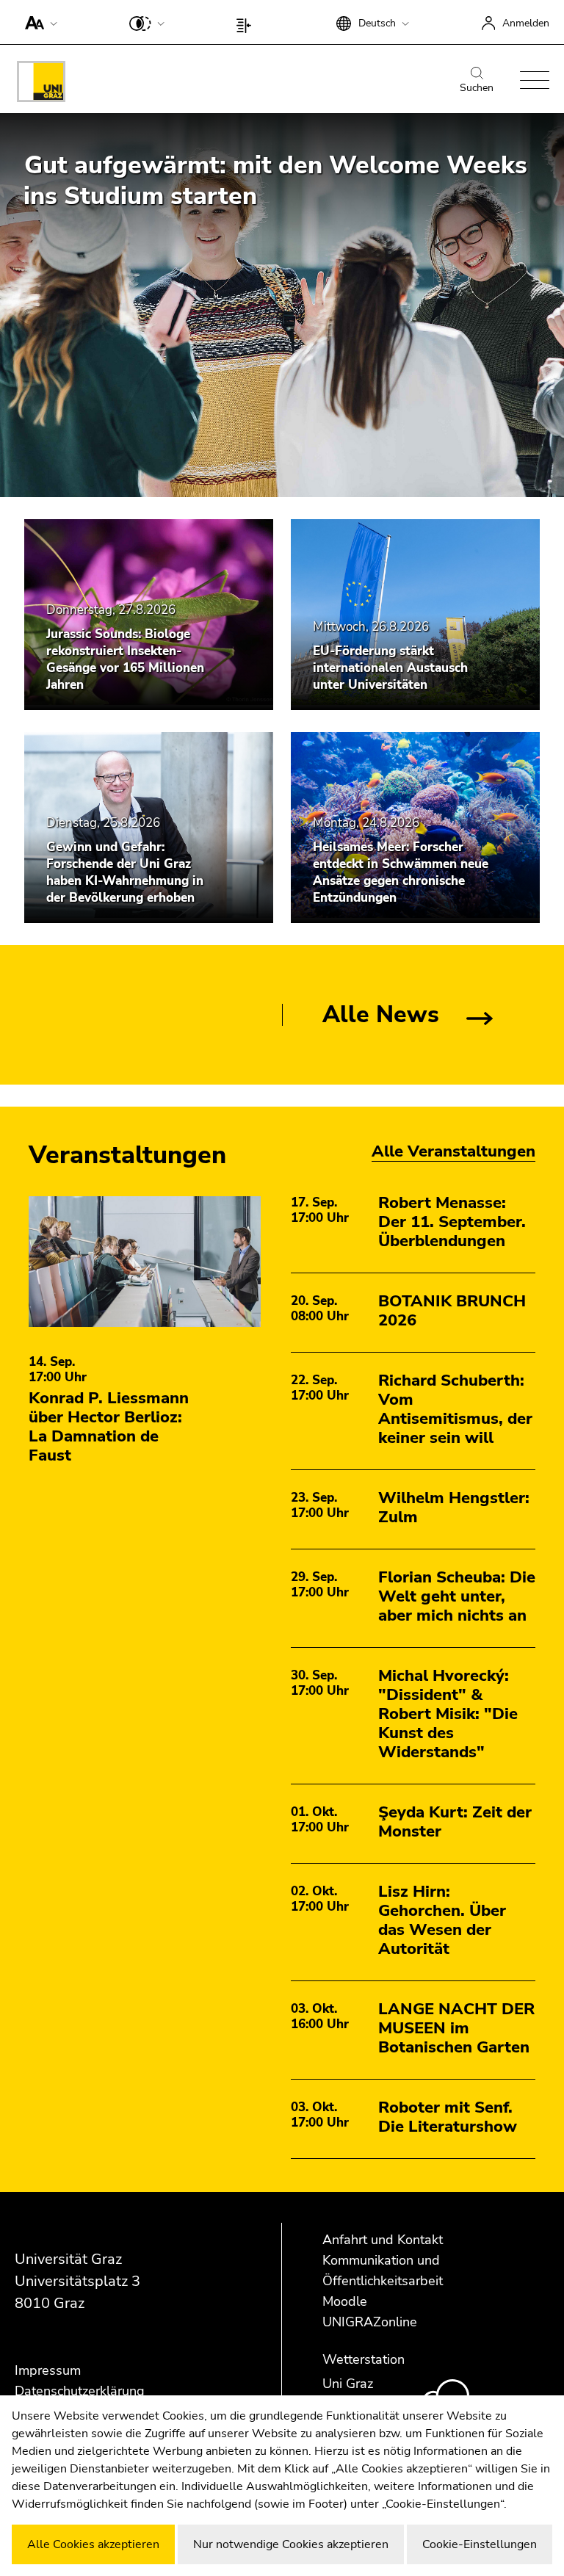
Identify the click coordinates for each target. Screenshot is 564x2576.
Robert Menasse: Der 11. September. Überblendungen (452, 1222)
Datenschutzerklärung (80, 2391)
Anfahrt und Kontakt (383, 2240)
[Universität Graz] (41, 84)
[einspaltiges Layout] (247, 22)
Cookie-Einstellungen (480, 2544)
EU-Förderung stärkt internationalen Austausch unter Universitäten (390, 668)
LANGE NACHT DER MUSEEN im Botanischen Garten (456, 2028)
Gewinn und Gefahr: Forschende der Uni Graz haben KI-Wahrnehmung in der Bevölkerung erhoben (125, 872)
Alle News (381, 1014)
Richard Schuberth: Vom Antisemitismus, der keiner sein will (455, 1409)
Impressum (48, 2370)
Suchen (477, 88)
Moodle (345, 2301)
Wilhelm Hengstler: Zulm (454, 1508)
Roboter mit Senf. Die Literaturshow (448, 2117)
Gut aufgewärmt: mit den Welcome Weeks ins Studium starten (275, 181)
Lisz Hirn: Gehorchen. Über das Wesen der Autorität (442, 1920)
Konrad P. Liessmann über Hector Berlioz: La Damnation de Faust (109, 1427)
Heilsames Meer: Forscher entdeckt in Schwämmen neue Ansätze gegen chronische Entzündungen (401, 872)
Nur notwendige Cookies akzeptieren (291, 2544)
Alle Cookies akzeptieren (93, 2544)
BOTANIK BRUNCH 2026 (452, 1311)
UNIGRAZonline (370, 2322)
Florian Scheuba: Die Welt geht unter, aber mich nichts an (457, 1596)
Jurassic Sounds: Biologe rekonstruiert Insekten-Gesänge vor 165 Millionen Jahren (125, 659)
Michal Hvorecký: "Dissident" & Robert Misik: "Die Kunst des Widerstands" (448, 1714)
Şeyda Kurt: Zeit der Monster (455, 1822)
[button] (38, 22)
